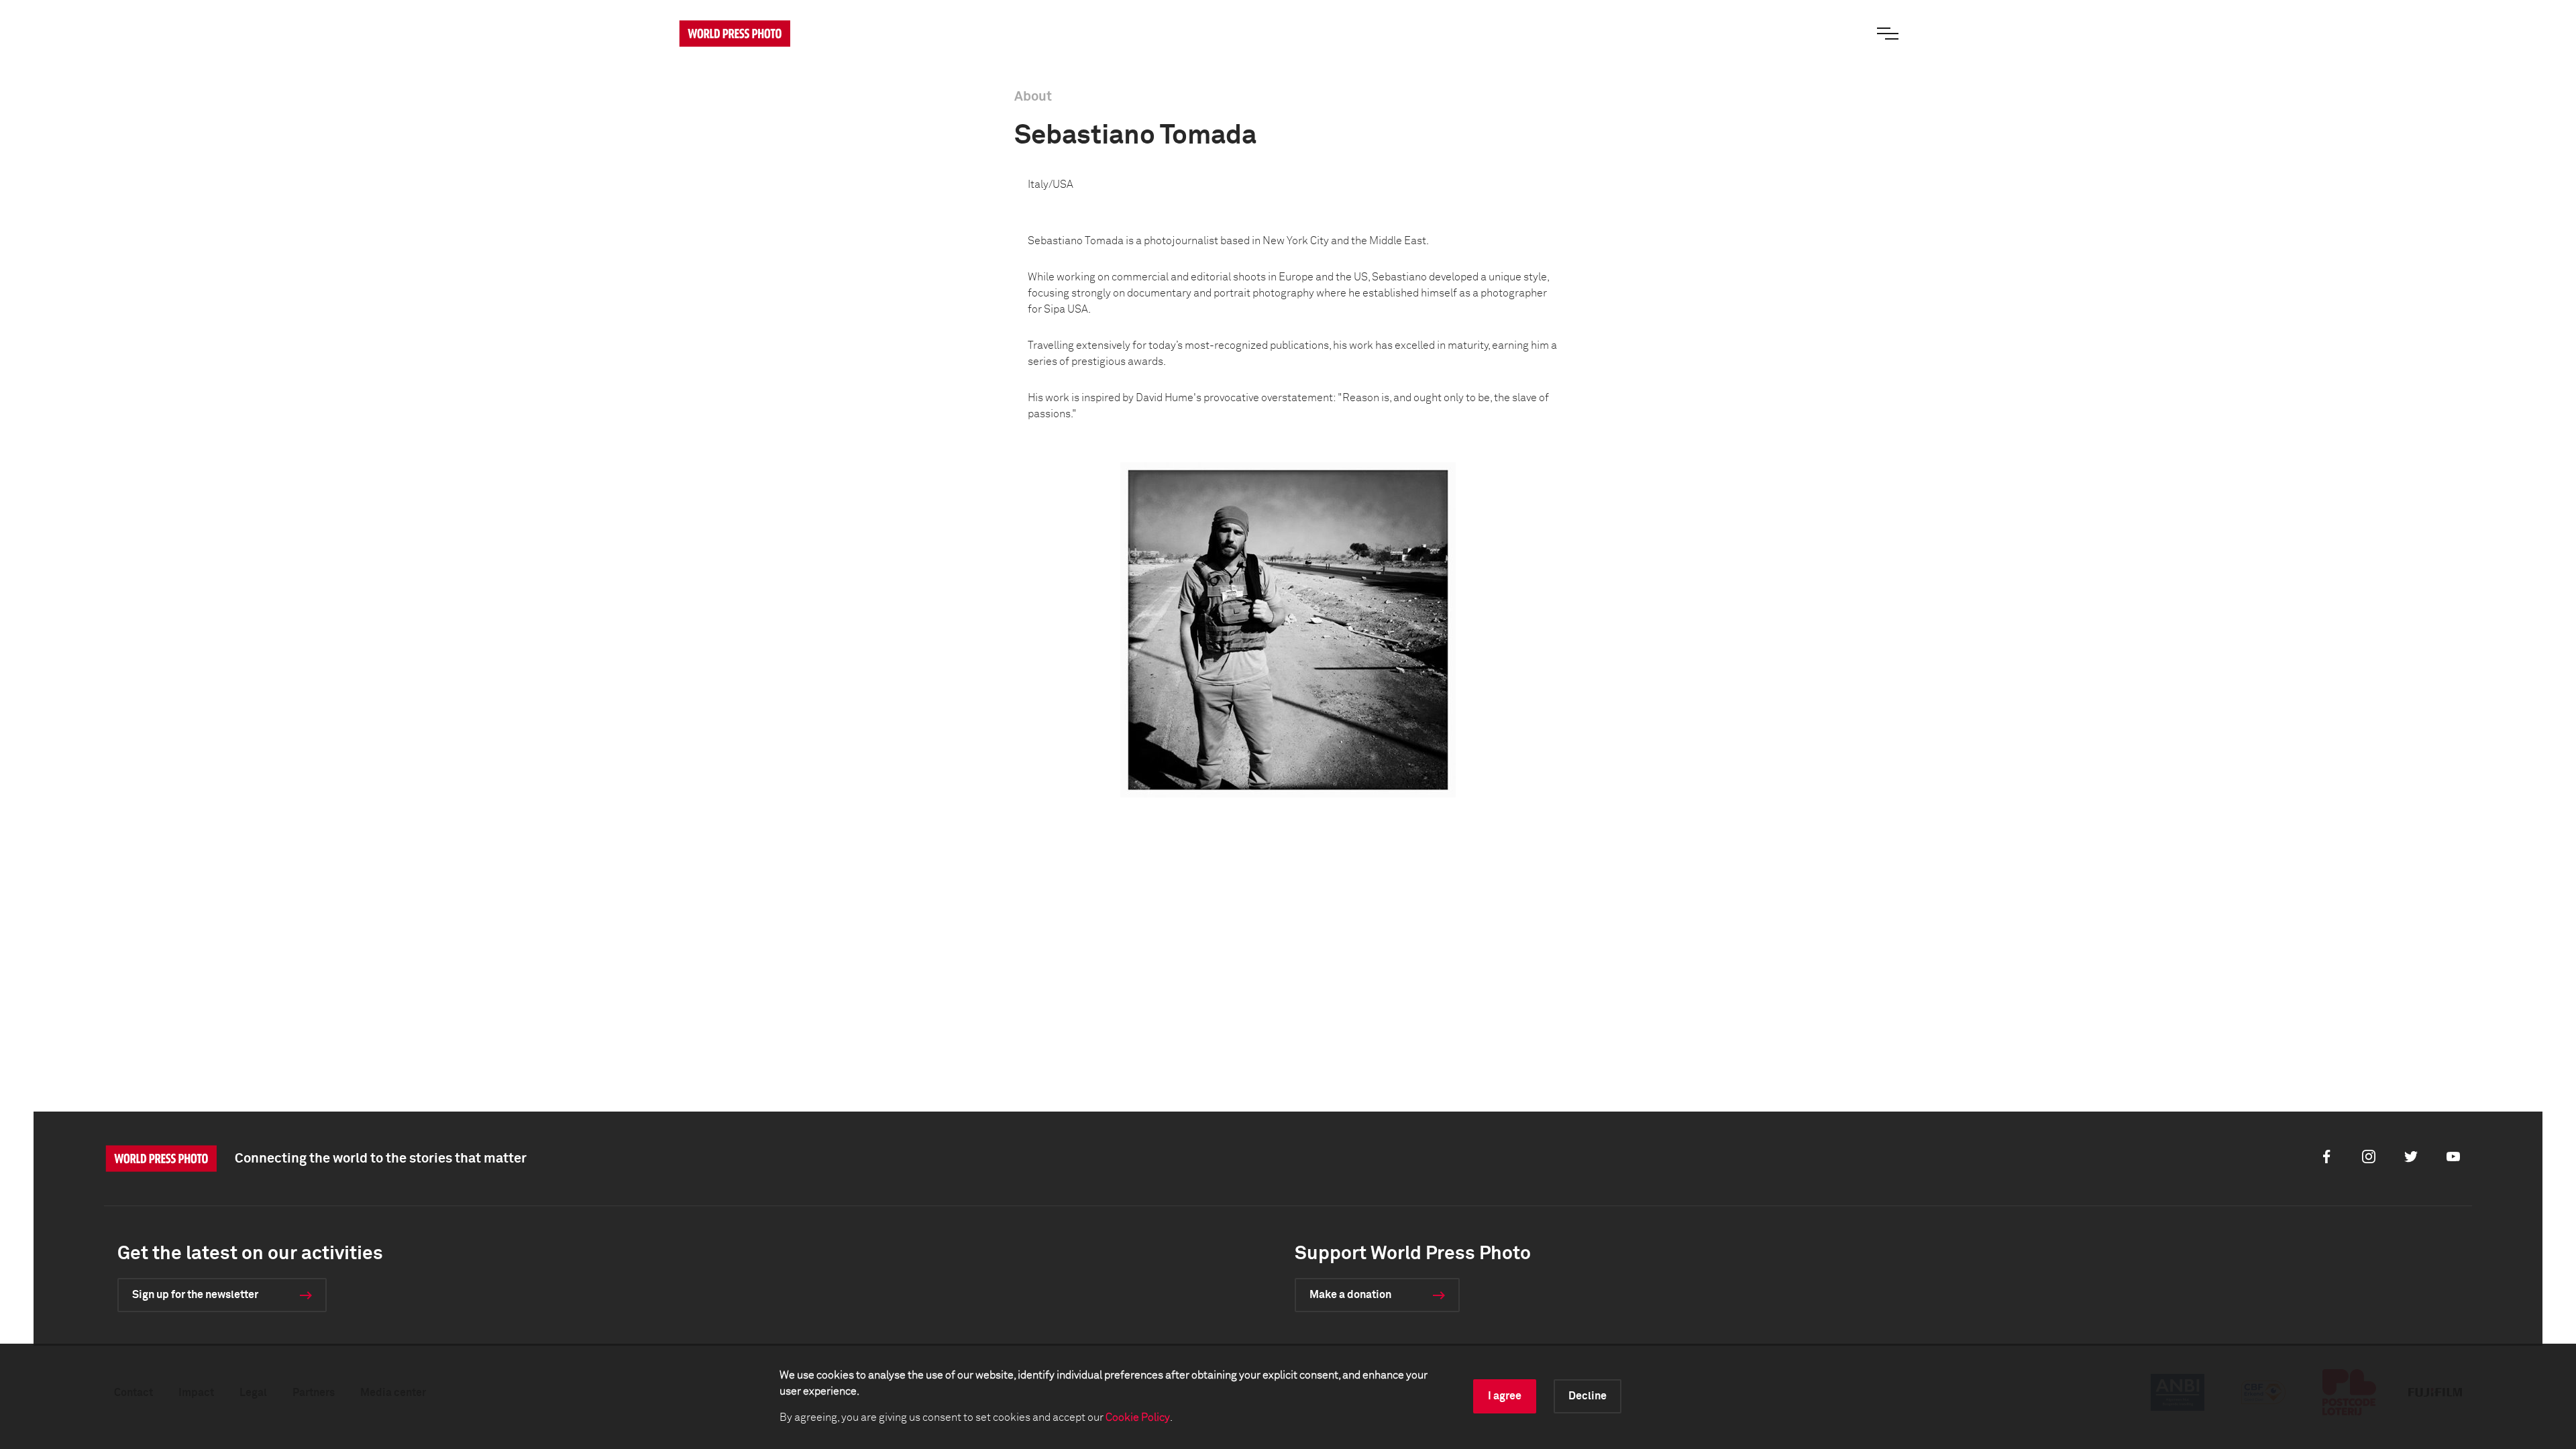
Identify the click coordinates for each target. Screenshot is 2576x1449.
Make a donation (1350, 1295)
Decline (1588, 1396)
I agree (1505, 1396)
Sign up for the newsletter (195, 1295)
